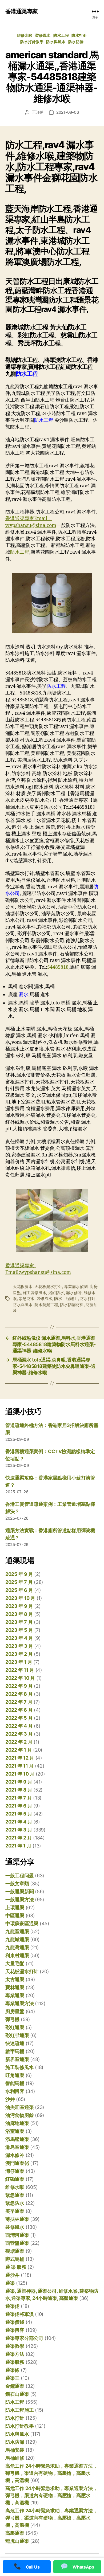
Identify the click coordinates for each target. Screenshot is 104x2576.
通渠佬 (12, 2306)
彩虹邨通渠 (17, 2035)
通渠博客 (15, 2330)
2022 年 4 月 (19, 1726)
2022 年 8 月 (19, 1694)
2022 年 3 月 (19, 1734)
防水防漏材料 (72, 1305)
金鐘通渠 (15, 2386)
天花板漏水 (23, 1287)
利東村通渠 (17, 1955)
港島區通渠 (17, 2147)
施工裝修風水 (34, 1293)
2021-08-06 (68, 112)
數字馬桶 (15, 2051)
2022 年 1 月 (19, 1750)
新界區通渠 (17, 2059)
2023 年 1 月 (19, 1662)
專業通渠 (15, 1995)
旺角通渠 (15, 2075)
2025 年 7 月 (19, 1582)
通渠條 (12, 2370)
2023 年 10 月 (20, 1598)
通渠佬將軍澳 (19, 2314)
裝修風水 (43, 35)
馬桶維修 (15, 2458)
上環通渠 (15, 1908)
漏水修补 (74, 1293)
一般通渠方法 (19, 1900)
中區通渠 (15, 1915)
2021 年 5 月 (19, 1814)
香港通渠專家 (21, 11)
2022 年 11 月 (20, 1670)
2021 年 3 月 (19, 1830)
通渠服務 (15, 2362)
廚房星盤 (15, 2011)
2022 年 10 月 (20, 1678)
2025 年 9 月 (19, 1574)
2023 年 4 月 (19, 1638)
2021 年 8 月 (19, 1790)
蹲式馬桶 (15, 2259)
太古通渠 (15, 1979)
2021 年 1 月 (18, 1846)
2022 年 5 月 (19, 1718)
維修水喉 (25, 35)
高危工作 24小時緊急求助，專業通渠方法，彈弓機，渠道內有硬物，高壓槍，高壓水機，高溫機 (51, 2473)
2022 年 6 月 (19, 1710)
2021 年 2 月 (19, 1838)
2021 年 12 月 (20, 1758)
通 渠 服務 (16, 2267)
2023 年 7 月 (19, 1622)
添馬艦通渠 (17, 2139)
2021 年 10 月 (20, 1774)
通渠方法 (15, 2354)
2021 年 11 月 (19, 1766)
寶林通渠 (15, 1987)
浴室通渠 (15, 2131)
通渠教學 (15, 2346)
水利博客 (15, 2091)
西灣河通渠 (17, 2235)
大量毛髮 (15, 1963)
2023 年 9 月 (19, 1606)
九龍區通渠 (17, 1931)
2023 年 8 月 (19, 1614)
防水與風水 (56, 42)
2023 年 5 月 (19, 1630)
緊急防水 (27, 1299)
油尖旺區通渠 (19, 2107)
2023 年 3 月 (19, 1646)
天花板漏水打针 (48, 1287)
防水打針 (79, 35)
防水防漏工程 (46, 1305)
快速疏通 (15, 2043)
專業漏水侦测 (76, 1287)
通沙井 (12, 2275)
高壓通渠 (15, 2533)
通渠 (10, 2283)
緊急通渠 (15, 2195)
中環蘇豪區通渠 (22, 1923)
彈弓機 (12, 2019)
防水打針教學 (32, 42)
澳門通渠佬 (17, 2163)
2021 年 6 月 (19, 1806)
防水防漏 (76, 42)
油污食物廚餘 (19, 2115)
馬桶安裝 (15, 2450)
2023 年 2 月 (19, 1654)
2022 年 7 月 (19, 1702)
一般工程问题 (19, 1876)
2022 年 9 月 (19, 1686)
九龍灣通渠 (17, 1947)
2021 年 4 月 (19, 1822)
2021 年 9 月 (19, 1782)
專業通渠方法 (19, 2003)
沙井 (10, 2099)
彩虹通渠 (15, 2027)
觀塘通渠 (15, 2251)
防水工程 (61, 35)
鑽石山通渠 (17, 2394)
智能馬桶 (15, 2083)
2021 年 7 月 (19, 1798)
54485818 (58, 967)
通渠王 (12, 2378)
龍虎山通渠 (17, 2541)
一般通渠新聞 (19, 1892)
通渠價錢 (15, 2322)
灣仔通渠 (15, 2171)
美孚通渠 (15, 2211)
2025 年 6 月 (19, 1590)
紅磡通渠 (15, 2179)
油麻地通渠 (17, 2123)
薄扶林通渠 (17, 2219)
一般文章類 (17, 1884)
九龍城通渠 (17, 1939)
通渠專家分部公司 (24, 2338)
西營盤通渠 (17, 2243)
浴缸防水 (56, 1293)
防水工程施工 (66, 1299)
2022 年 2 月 (19, 1742)
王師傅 (38, 112)
